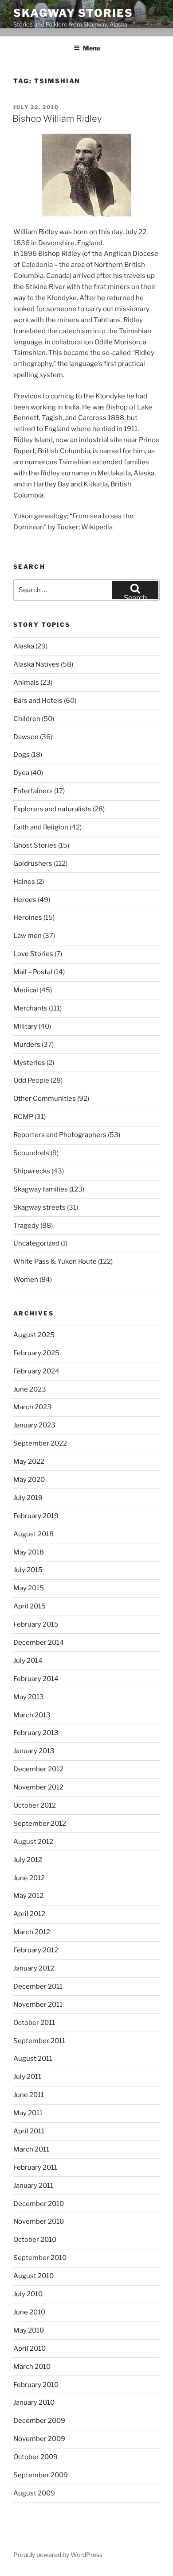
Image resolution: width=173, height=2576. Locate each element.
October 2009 (35, 2457)
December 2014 (39, 1643)
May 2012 (28, 1896)
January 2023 (34, 1425)
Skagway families (41, 1189)
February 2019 (36, 1516)
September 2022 (40, 1443)
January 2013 (34, 1751)
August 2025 (34, 1335)
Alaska (24, 646)
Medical (26, 990)
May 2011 (28, 2113)
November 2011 (38, 2005)
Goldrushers (33, 864)
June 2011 (29, 2095)
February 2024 (36, 1371)
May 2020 (29, 1480)
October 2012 (35, 1805)
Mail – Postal (33, 972)
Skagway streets (39, 1207)
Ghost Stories (35, 845)
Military (25, 1026)
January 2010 (34, 2402)
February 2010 (36, 2385)
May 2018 (29, 1552)
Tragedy (26, 1226)
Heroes (25, 900)
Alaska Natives (36, 664)
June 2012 (29, 1878)
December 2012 (38, 1769)
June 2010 (29, 2312)
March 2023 (32, 1407)
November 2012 (38, 1787)
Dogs (22, 755)
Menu (91, 48)
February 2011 (35, 2167)
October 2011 (34, 2023)
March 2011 (31, 2149)
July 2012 (28, 1860)
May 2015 (29, 1588)
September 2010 (40, 2258)
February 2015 (36, 1624)
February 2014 (36, 1679)
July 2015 (28, 1570)
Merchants (30, 1008)
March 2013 (32, 1715)
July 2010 (28, 2294)
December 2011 (38, 1986)
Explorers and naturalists (52, 809)
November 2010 (39, 2221)
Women (26, 1280)
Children (27, 719)
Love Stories (33, 954)
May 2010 (29, 2330)
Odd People (31, 1080)
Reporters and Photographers (60, 1135)
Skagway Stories (73, 13)
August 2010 (33, 2276)
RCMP (23, 1117)
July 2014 (28, 1661)
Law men (28, 936)
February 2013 (36, 1733)
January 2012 (34, 1968)
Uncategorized (36, 1243)
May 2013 (29, 1697)
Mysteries (29, 1063)
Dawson (26, 737)
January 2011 (33, 2186)
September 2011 (39, 2041)
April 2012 (29, 1914)
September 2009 (41, 2475)
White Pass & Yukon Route (55, 1261)
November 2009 (39, 2439)
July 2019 (28, 1498)
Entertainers (33, 791)
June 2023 (30, 1389)
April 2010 (29, 2348)
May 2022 (29, 1462)
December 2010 (39, 2204)
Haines (24, 882)
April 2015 (29, 1606)
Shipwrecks (32, 1171)
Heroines (28, 918)
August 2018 (33, 1534)
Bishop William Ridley (57, 119)
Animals (26, 683)
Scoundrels (31, 1153)
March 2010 (32, 2367)
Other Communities (45, 1099)
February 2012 (36, 1950)
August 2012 (33, 1842)
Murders (27, 1045)
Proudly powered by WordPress (58, 2555)
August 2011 (33, 2059)
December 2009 (39, 2421)
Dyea (21, 773)
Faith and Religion (41, 827)
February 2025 (36, 1353)
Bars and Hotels (38, 701)
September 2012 (40, 1824)
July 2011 (27, 2077)
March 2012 (32, 1932)
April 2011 (29, 2131)
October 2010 (35, 2240)
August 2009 (34, 2493)
